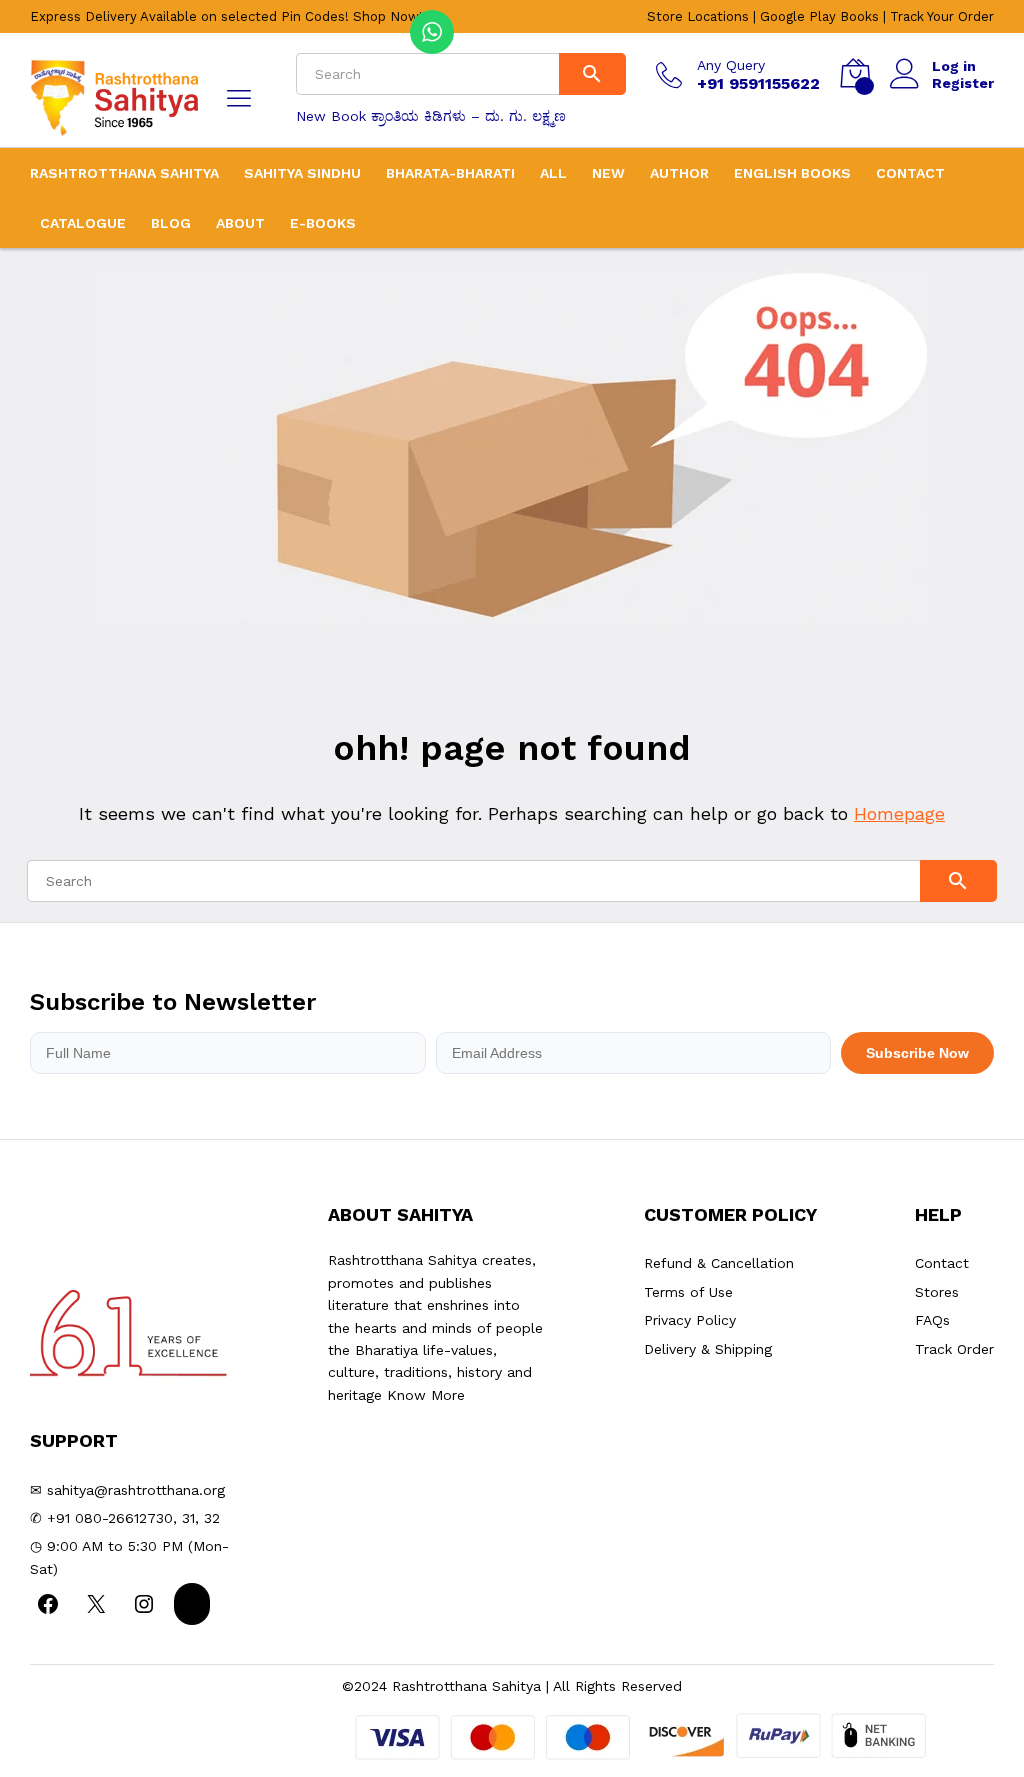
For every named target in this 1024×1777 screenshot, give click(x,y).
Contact (910, 173)
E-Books (323, 223)
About (240, 223)
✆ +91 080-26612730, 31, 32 (125, 1518)
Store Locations (698, 16)
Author (679, 173)
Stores (937, 1292)
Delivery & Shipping (708, 1349)
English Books (792, 173)
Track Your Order (942, 16)
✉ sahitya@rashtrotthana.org (127, 1490)
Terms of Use (688, 1292)
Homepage (899, 813)
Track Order (954, 1349)
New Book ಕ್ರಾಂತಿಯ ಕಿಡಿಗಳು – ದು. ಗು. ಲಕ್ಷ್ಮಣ (431, 116)
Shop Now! (388, 16)
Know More (426, 1395)
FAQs (932, 1320)
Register (963, 83)
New (608, 173)
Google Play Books (819, 16)
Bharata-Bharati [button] (450, 173)
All (553, 173)
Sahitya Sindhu (302, 173)
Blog (171, 223)
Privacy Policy (690, 1320)
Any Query (731, 65)
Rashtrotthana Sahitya (124, 173)
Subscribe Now (917, 1053)
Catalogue (83, 223)
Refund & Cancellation (719, 1263)
